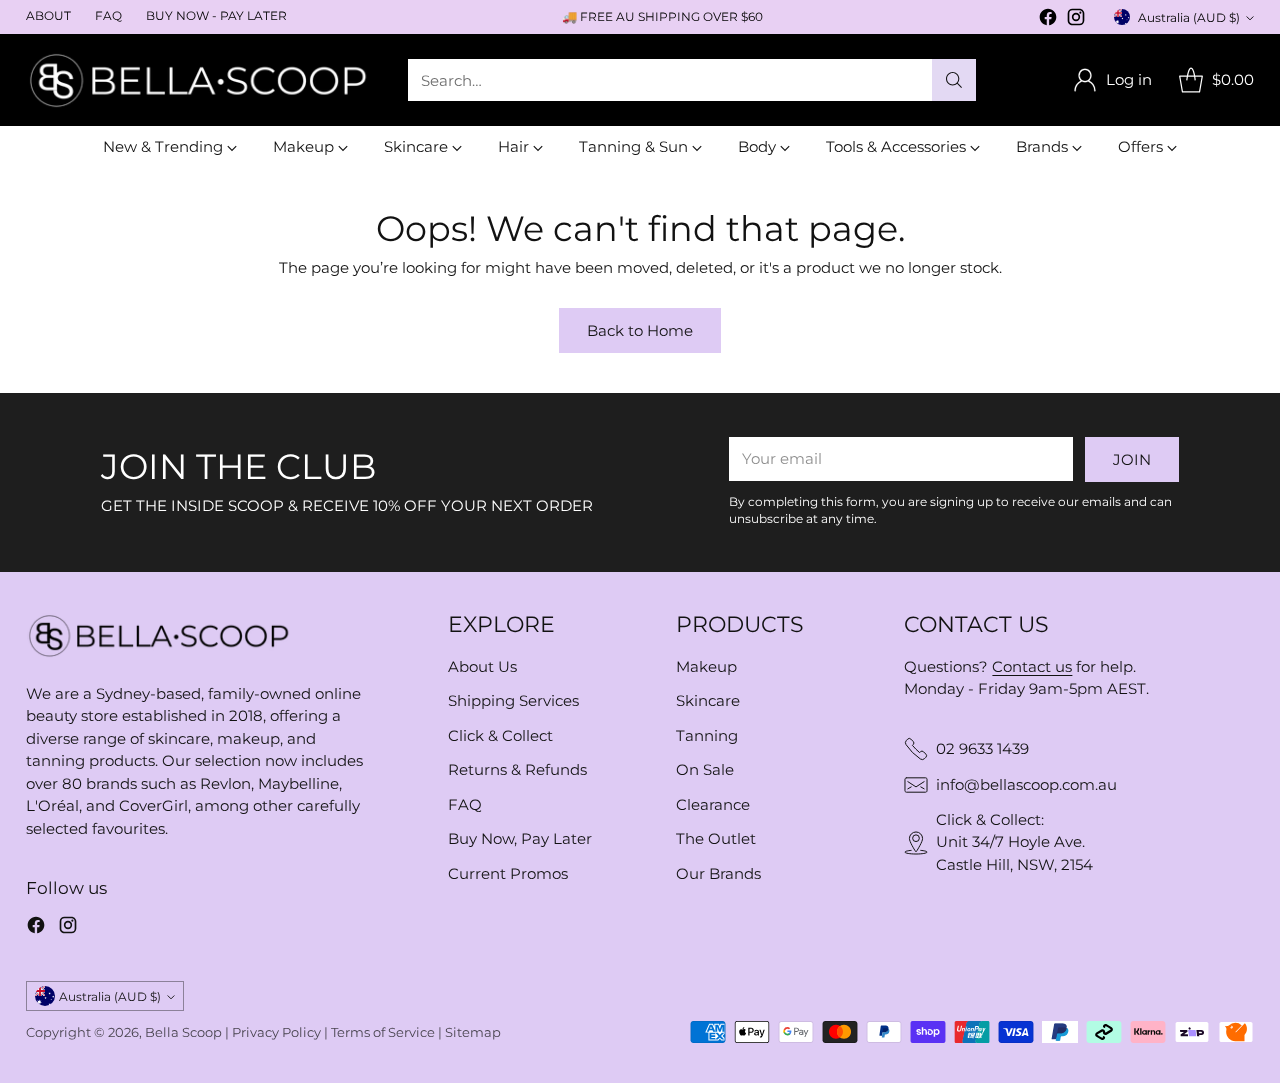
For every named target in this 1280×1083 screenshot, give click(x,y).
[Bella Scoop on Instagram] (786, 745)
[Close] (969, 344)
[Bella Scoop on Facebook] (754, 745)
